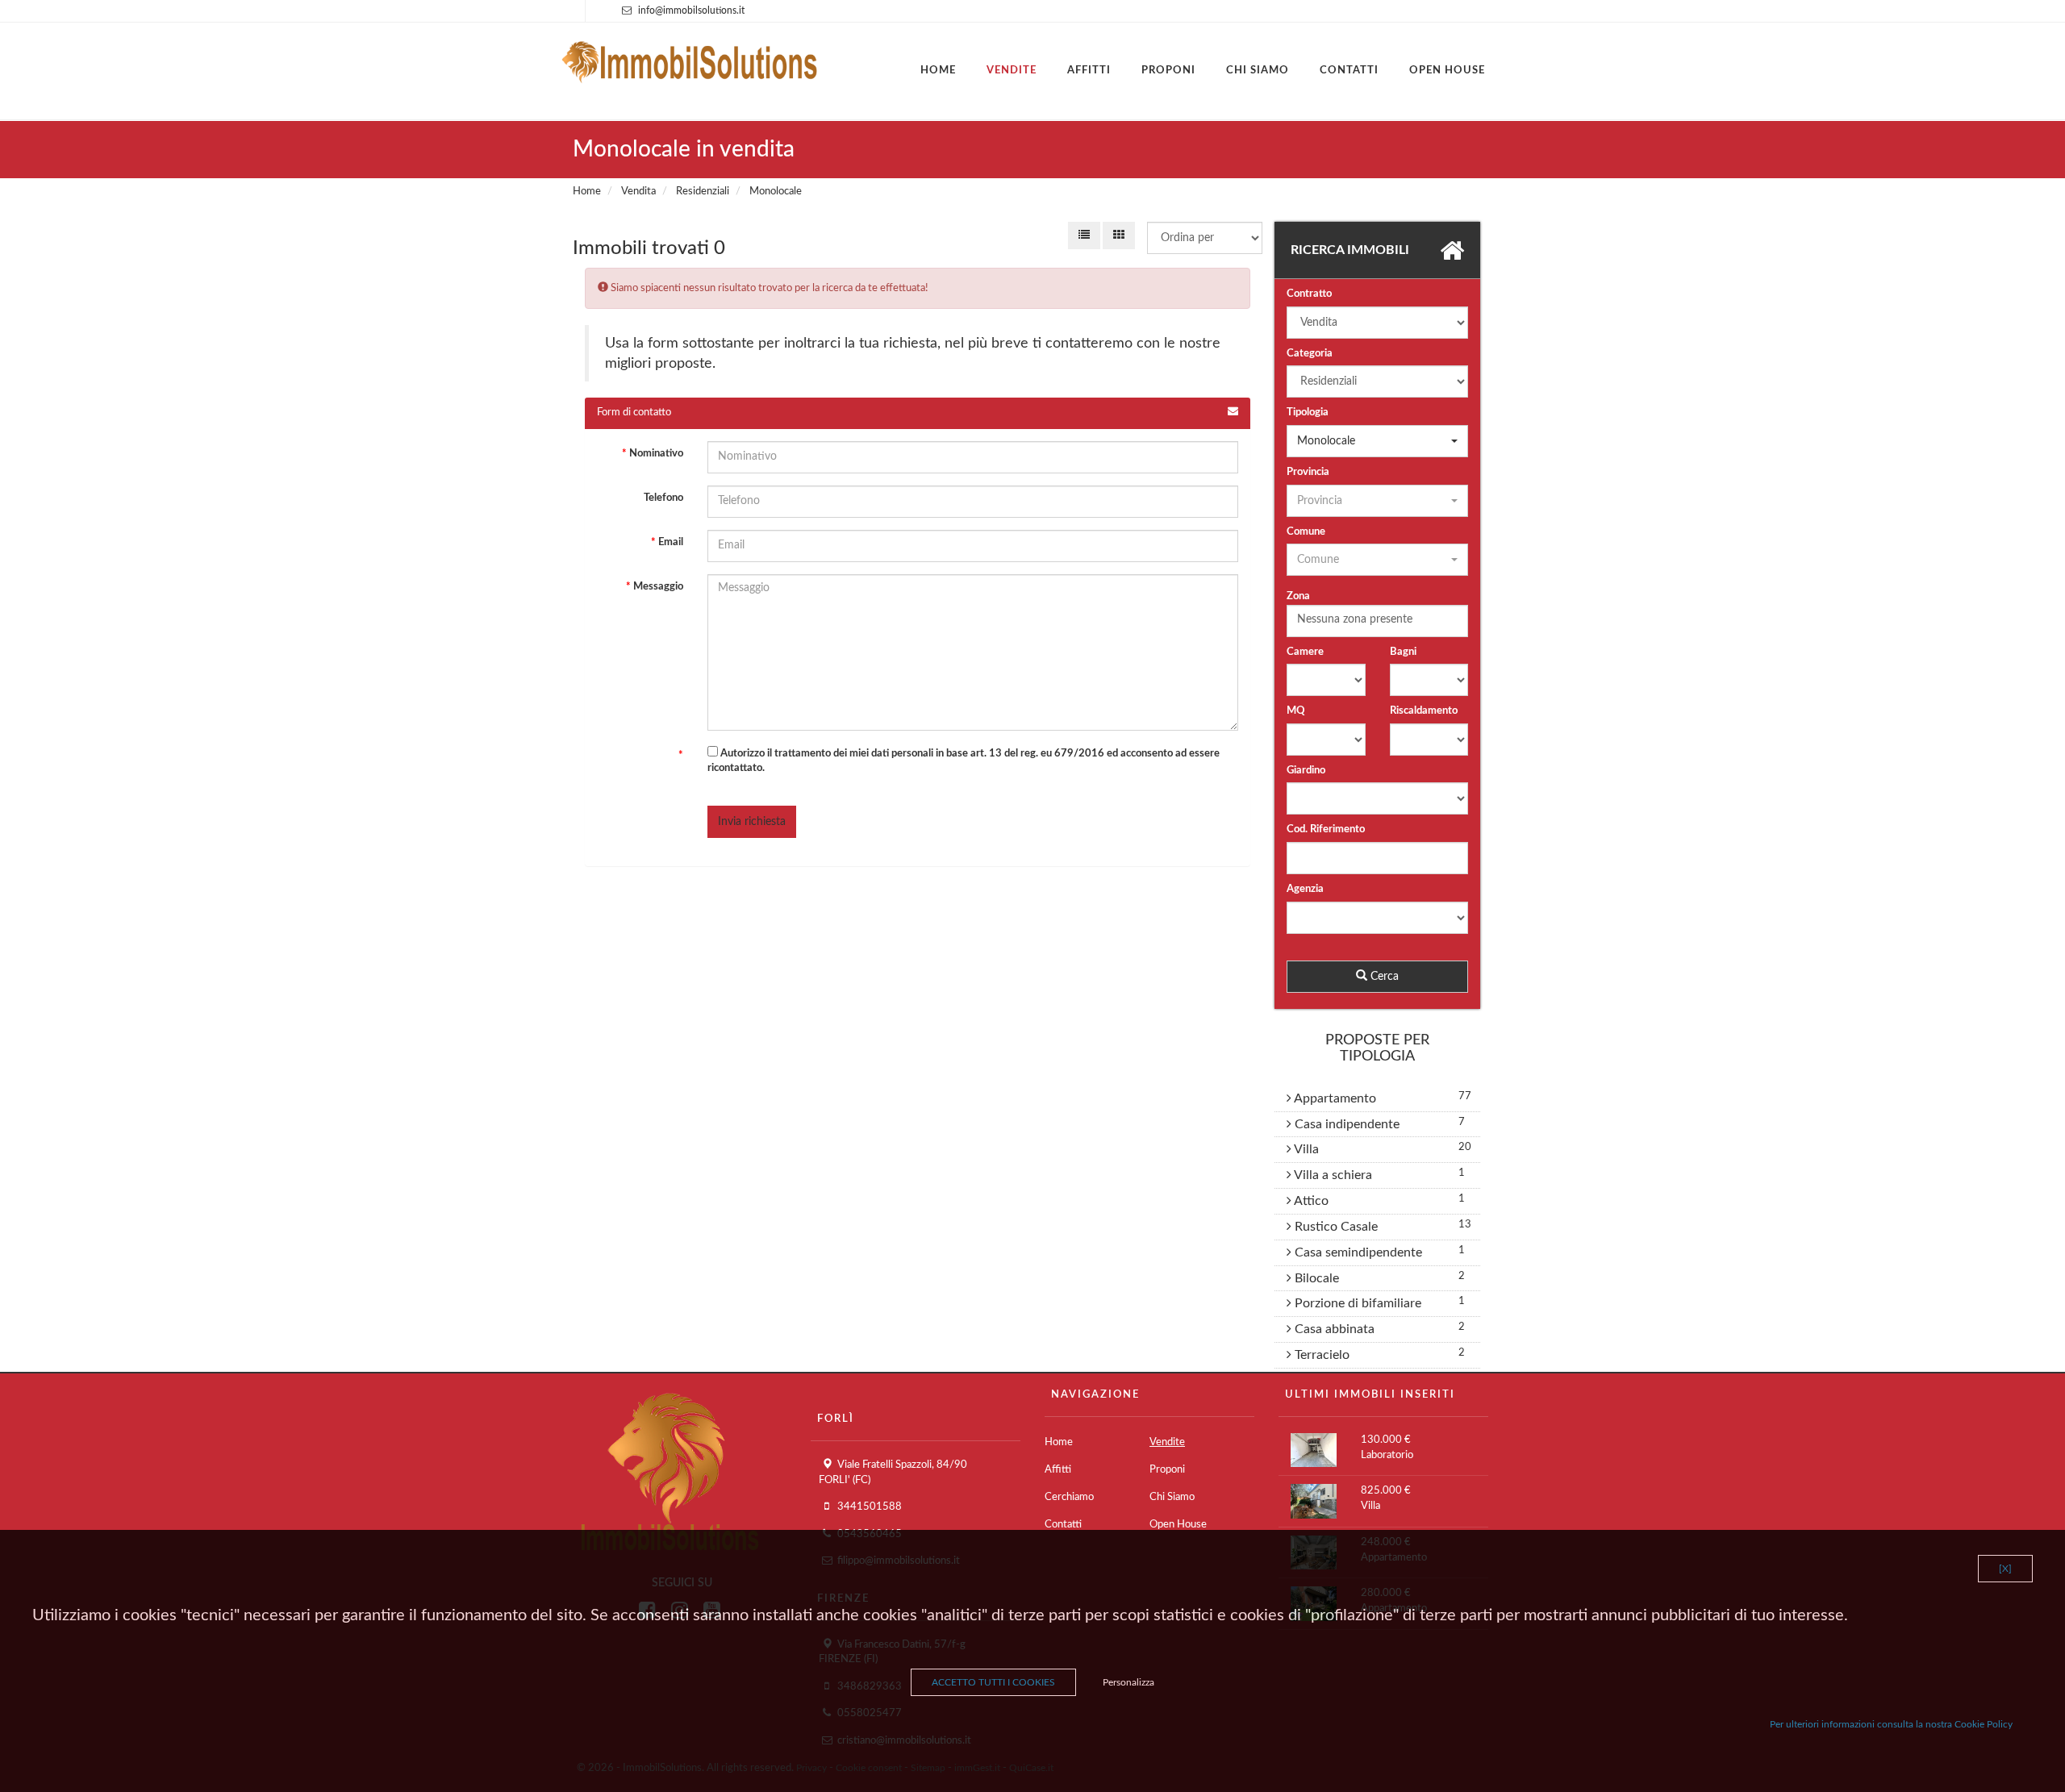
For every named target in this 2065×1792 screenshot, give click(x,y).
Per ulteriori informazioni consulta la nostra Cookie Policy (1891, 1724)
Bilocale (1315, 1278)
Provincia (1308, 472)
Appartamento (1334, 1098)
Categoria (1310, 354)
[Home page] (690, 58)
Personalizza (1128, 1682)
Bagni (1403, 652)
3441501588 (870, 1507)
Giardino (1306, 771)
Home (938, 71)
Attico (1310, 1201)
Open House (1447, 71)
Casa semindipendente (1357, 1252)
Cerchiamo (1069, 1497)
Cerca (1383, 977)
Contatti (1349, 71)
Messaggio (655, 587)
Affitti (1089, 71)
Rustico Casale (1335, 1227)
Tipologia (1308, 413)
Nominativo (653, 454)
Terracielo (1320, 1355)
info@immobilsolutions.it (691, 10)
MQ (1296, 711)
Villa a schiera (1332, 1175)
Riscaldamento (1424, 711)
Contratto (1309, 294)
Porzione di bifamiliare (1356, 1303)
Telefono (663, 498)
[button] (1377, 441)
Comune (1306, 532)
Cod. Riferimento (1326, 829)
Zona (1298, 596)
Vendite (1012, 71)
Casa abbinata (1333, 1329)
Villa (1305, 1149)
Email (667, 542)
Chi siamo (1258, 71)
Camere (1305, 652)
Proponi (1168, 71)
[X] (2005, 1569)
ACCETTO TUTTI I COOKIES (993, 1682)
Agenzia (1305, 889)
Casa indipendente (1345, 1124)
